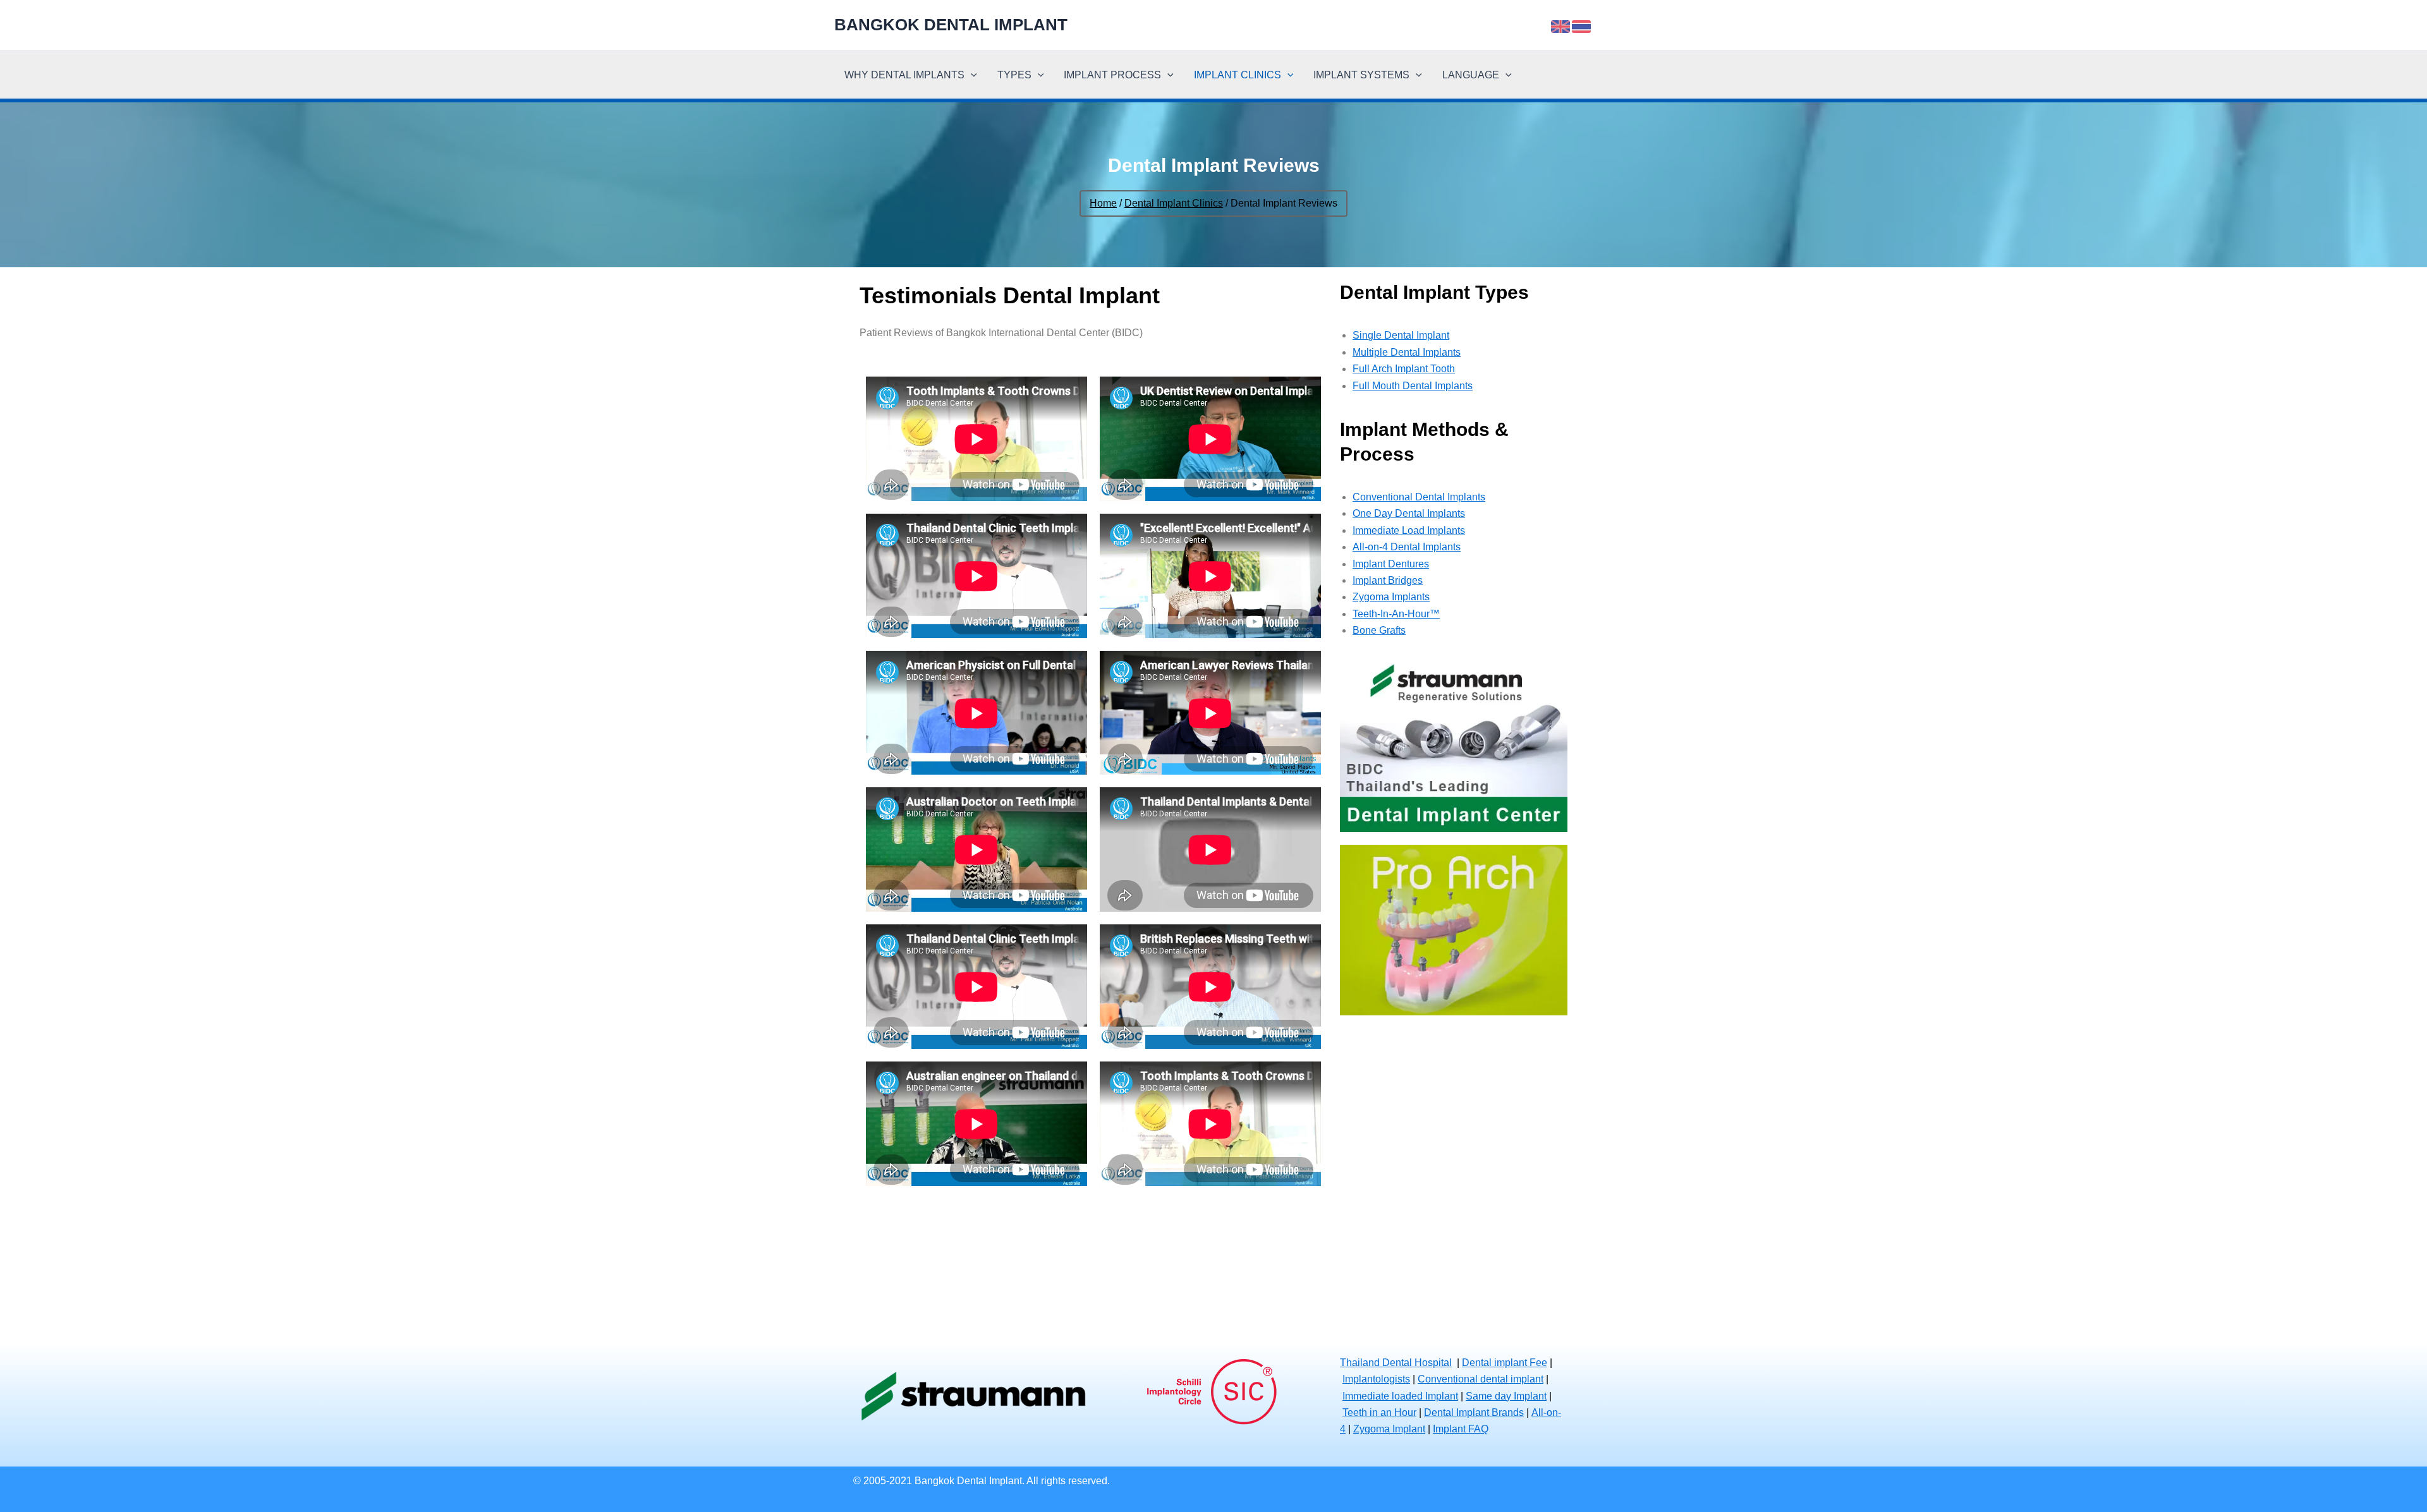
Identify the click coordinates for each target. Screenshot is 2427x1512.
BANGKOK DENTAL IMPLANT (951, 25)
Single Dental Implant (1401, 335)
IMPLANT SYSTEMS (1361, 75)
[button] (971, 75)
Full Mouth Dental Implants (1413, 386)
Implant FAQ (1461, 1429)
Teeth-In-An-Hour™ (1396, 614)
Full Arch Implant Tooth (1404, 369)
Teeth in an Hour (1379, 1412)
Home (1103, 203)
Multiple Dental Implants (1407, 352)
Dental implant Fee (1505, 1363)
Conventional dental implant (1481, 1379)
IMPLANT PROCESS (1112, 75)
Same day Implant (1506, 1396)
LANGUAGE (1471, 75)
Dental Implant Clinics (1174, 203)
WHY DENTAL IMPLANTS (904, 75)
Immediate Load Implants (1409, 530)
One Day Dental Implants (1409, 513)
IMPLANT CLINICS (1238, 75)
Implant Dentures (1391, 564)
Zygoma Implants (1391, 597)
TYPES (1014, 75)
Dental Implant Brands (1474, 1412)
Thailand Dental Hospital (1396, 1363)
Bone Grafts (1379, 630)
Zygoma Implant (1389, 1429)
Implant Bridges (1388, 580)
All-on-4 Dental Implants (1407, 547)
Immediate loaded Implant (1400, 1396)
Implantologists (1376, 1379)
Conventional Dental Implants (1419, 497)
